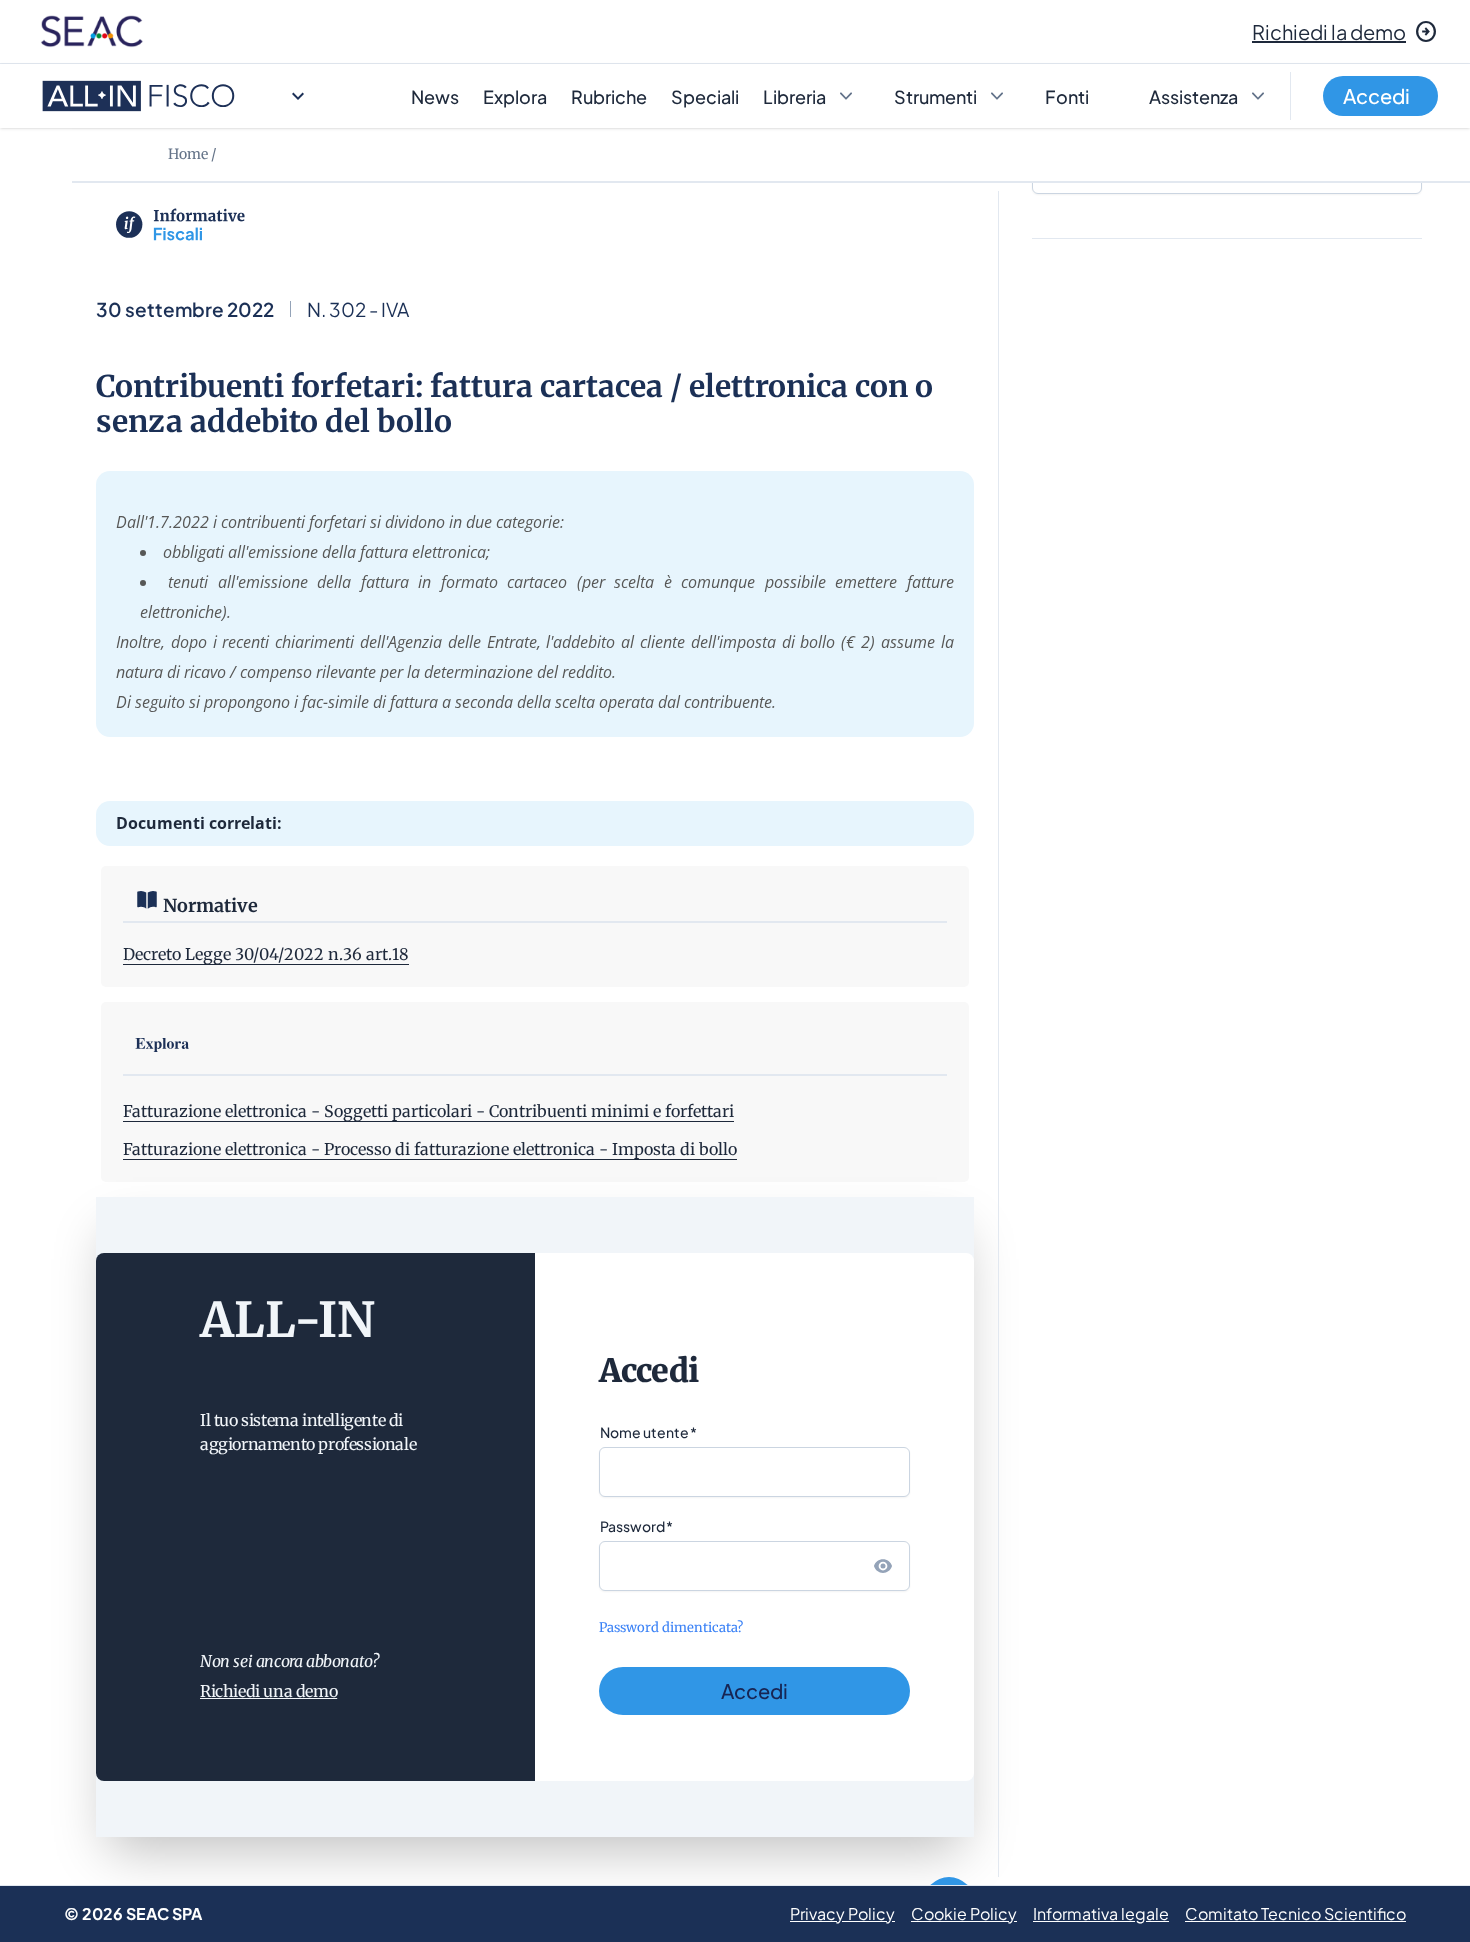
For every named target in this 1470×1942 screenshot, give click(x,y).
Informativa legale (1101, 1913)
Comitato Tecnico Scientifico (1295, 1913)
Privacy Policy (842, 1913)
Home (188, 154)
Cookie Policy (964, 1913)
